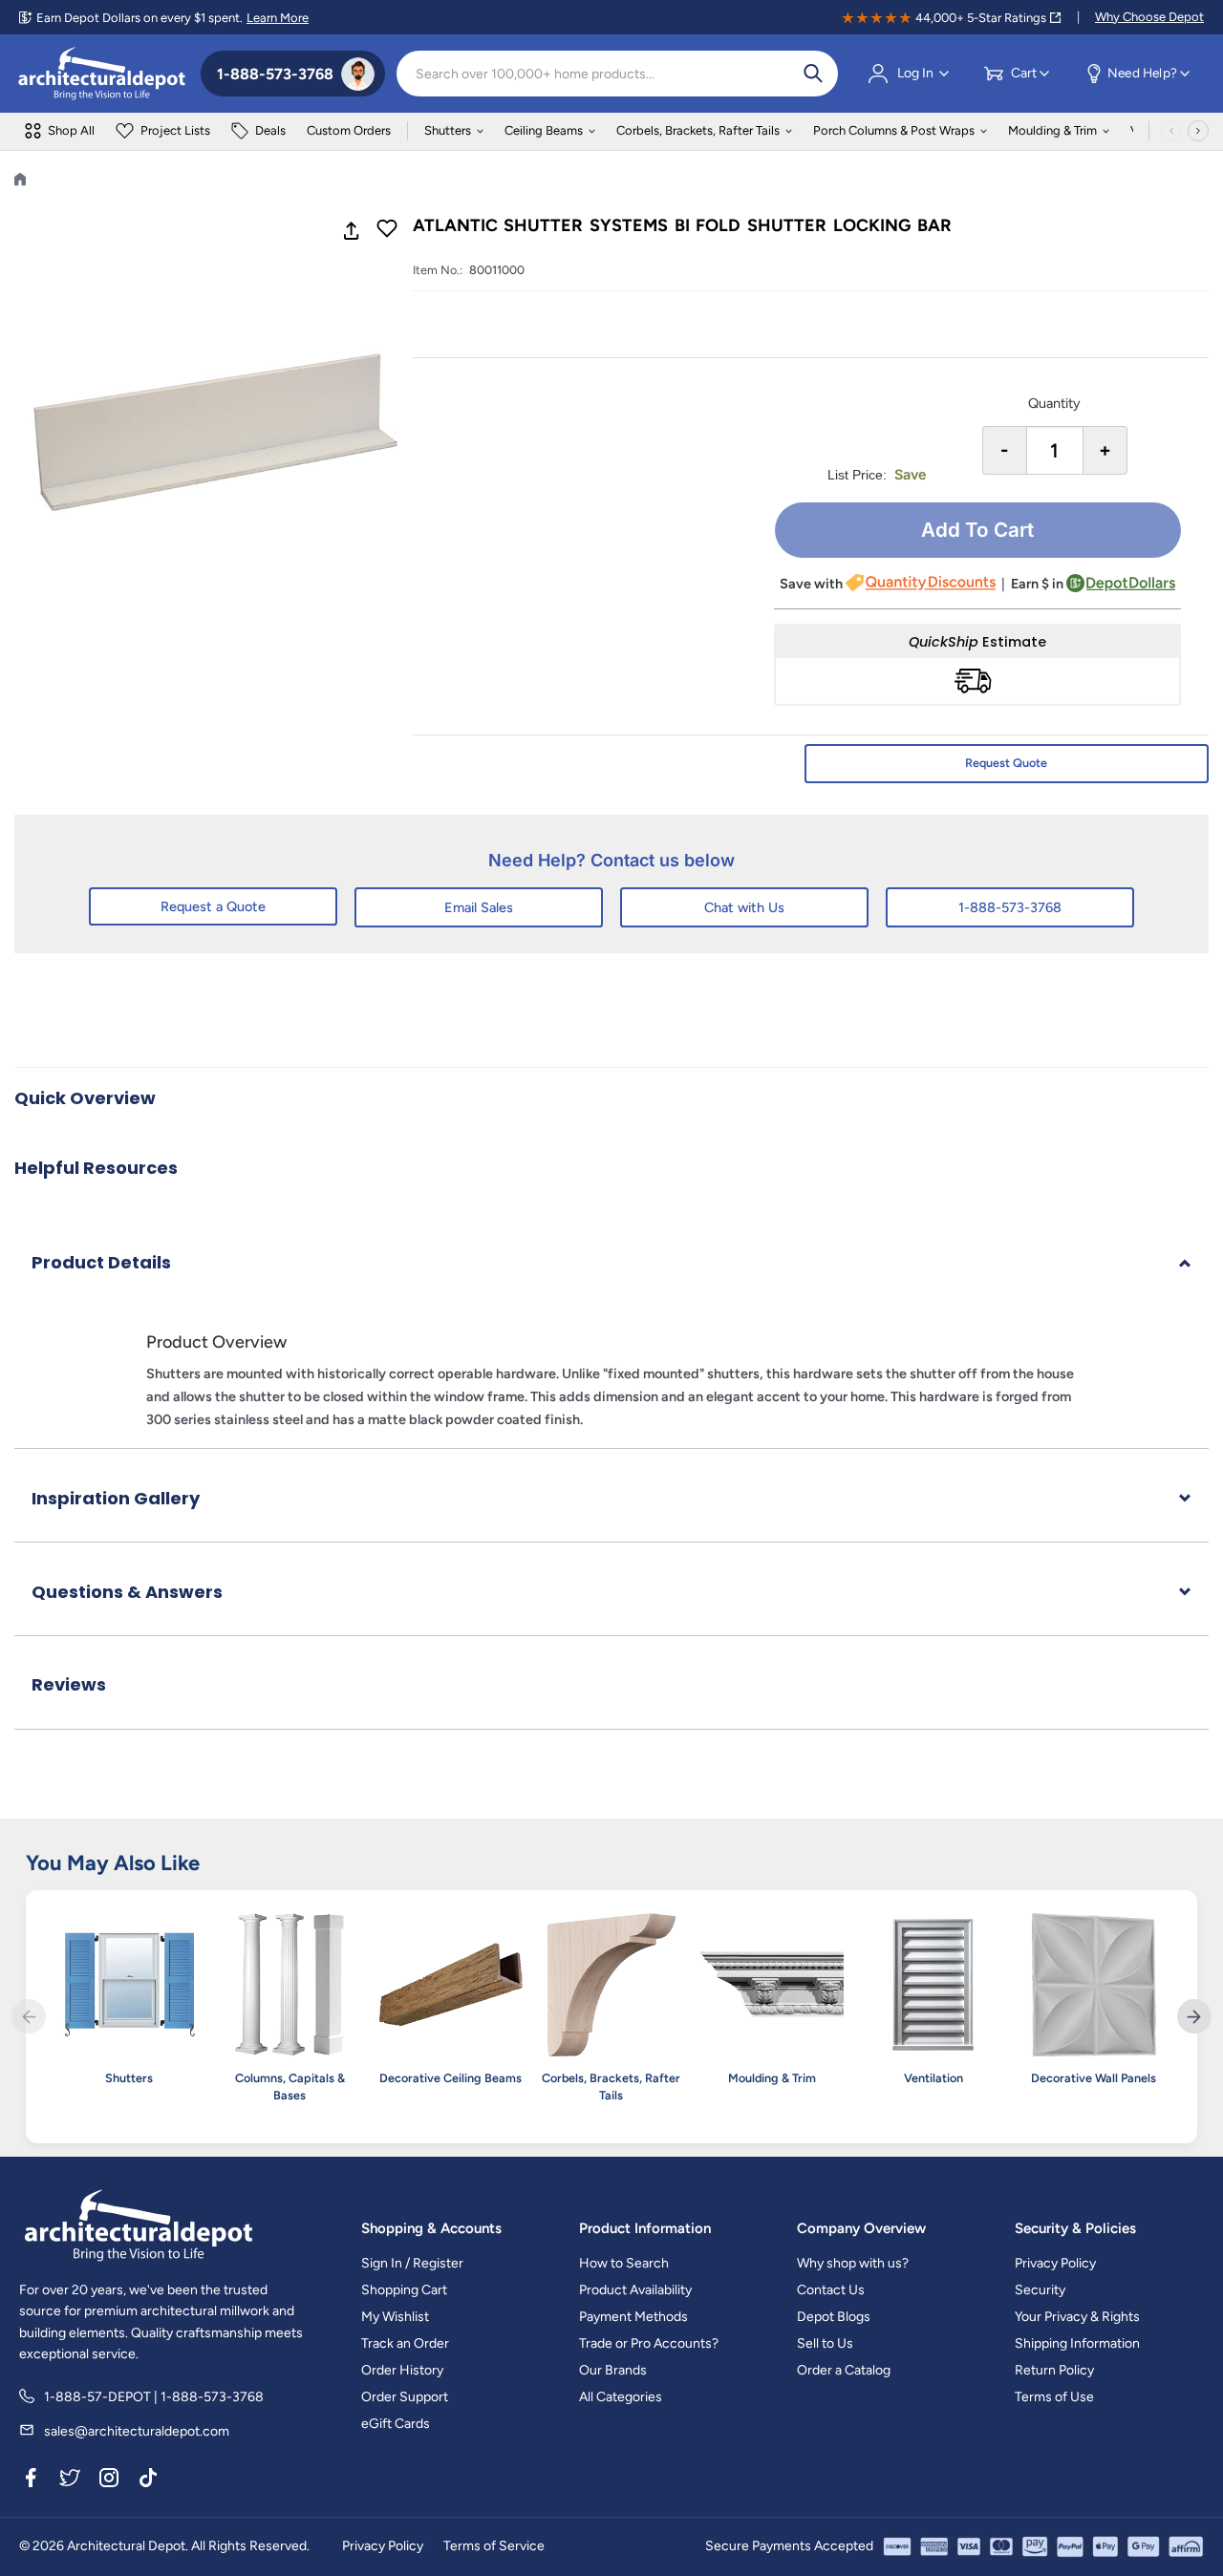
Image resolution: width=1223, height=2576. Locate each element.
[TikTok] (148, 2480)
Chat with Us (744, 907)
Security (1040, 2290)
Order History (402, 2370)
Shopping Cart (404, 2290)
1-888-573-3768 (1010, 907)
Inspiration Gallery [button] (116, 1498)
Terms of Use (1054, 2397)
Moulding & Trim (1052, 130)
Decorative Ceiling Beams (451, 2078)
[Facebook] (31, 2480)
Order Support (405, 2397)
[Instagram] (109, 2480)
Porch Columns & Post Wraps (894, 130)
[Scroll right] (1198, 131)
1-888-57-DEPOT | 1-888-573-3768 (154, 2397)
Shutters (448, 130)
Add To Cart (977, 530)
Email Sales (479, 907)
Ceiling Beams (544, 130)
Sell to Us (825, 2343)
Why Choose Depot (1149, 17)
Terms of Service (494, 2546)
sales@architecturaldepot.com (137, 2431)
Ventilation (933, 2078)
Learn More (278, 18)
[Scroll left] (1171, 131)
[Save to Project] (387, 230)
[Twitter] (70, 2480)
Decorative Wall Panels (1094, 2078)
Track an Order (405, 2343)
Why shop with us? (853, 2263)
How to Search (624, 2263)
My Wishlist (395, 2317)
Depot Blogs (834, 2317)
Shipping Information (1077, 2343)
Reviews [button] (69, 1684)
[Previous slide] (29, 2016)
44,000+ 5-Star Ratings (981, 18)
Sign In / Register (412, 2263)
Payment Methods (633, 2317)
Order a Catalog (844, 2370)
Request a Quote (213, 906)
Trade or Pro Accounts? (649, 2343)
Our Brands (613, 2370)
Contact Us (831, 2290)
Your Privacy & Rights (1077, 2317)
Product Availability (635, 2290)
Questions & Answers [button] (127, 1592)
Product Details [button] (101, 1262)
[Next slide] (1194, 2016)
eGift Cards (396, 2424)
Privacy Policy (1055, 2263)
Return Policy (1054, 2370)
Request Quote (1006, 763)
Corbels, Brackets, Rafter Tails (698, 130)
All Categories (621, 2397)
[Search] (813, 74)
